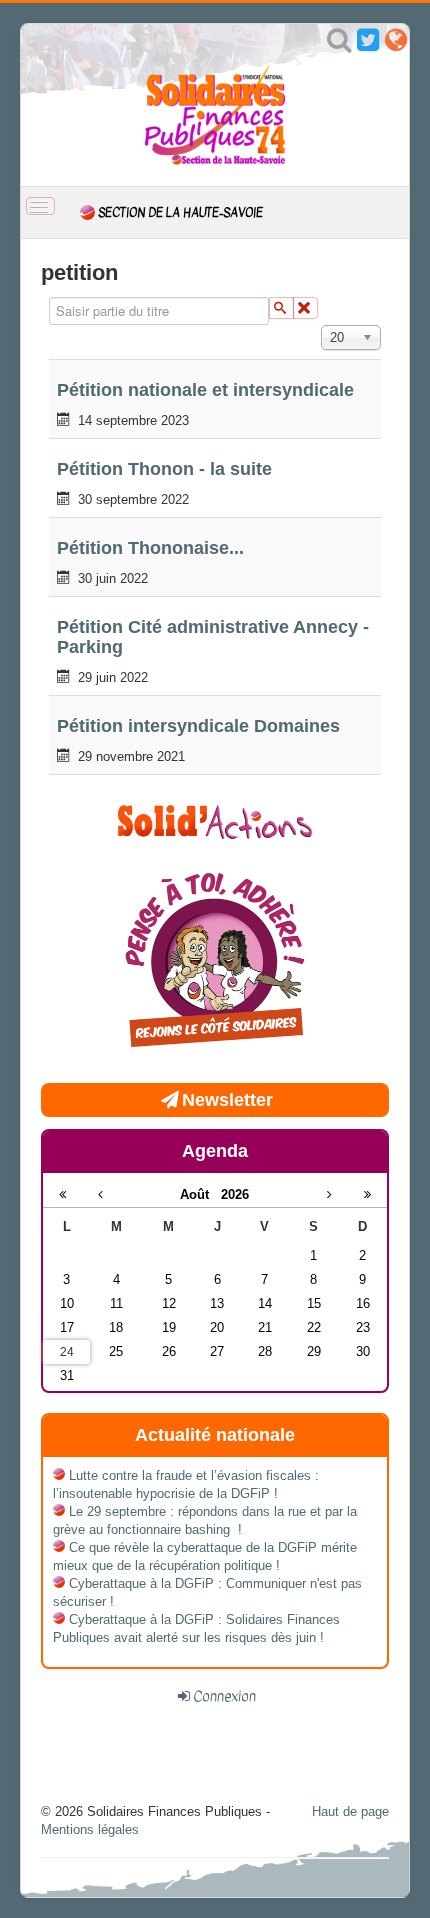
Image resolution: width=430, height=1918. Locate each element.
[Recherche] (339, 44)
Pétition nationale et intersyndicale (205, 390)
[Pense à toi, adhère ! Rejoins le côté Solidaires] (215, 962)
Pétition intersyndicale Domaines (198, 726)
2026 (235, 1194)
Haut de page (350, 1811)
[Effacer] (305, 308)
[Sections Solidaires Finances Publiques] (396, 44)
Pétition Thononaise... (150, 548)
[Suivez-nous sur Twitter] (368, 44)
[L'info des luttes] (215, 819)
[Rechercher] (281, 308)
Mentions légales (90, 1829)
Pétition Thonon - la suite (164, 469)
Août (200, 1194)
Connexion (224, 1696)
